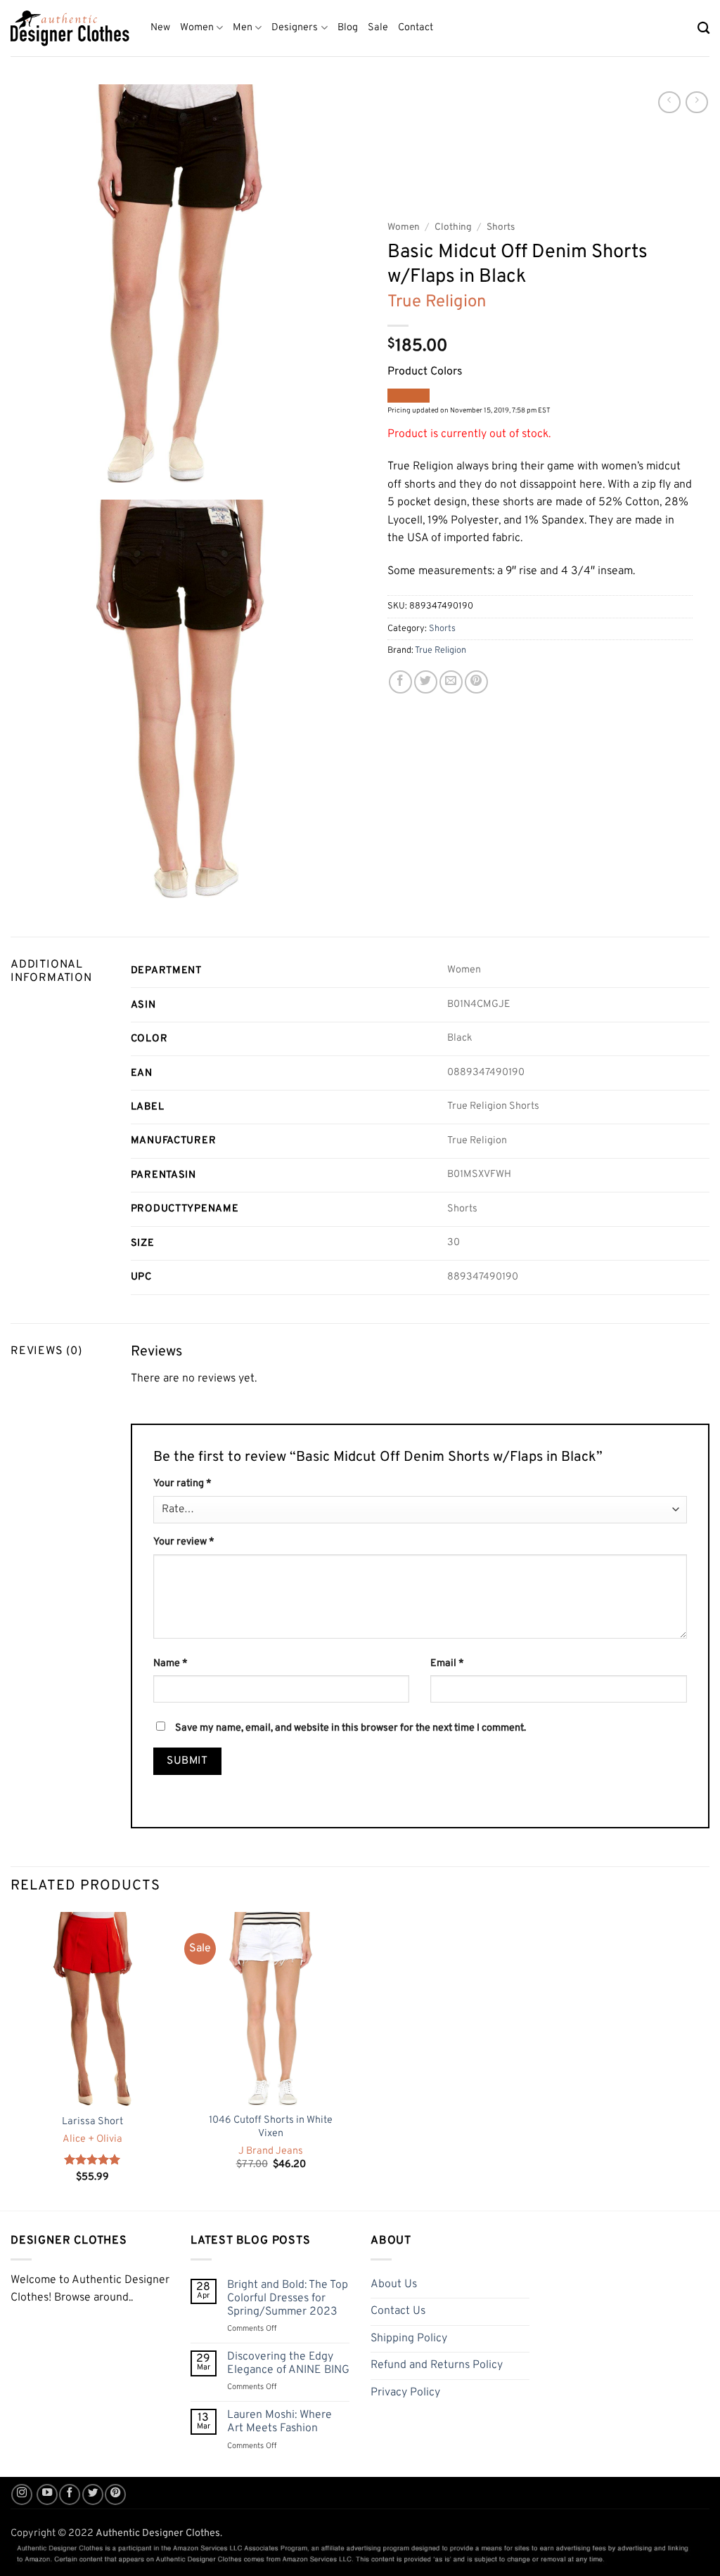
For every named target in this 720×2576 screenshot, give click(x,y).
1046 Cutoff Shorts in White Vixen (271, 2127)
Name (171, 1664)
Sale (378, 28)
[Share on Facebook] (400, 682)
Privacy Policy (405, 2393)
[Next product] (669, 102)
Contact (416, 28)
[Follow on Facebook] (70, 2494)
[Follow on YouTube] (47, 2494)
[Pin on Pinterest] (476, 682)
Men (243, 28)
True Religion (437, 302)
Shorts (501, 227)
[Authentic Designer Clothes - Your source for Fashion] (70, 28)
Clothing (453, 227)
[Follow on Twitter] (93, 2494)
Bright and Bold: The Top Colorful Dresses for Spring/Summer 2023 (288, 2299)
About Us (394, 2284)
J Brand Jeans (271, 2152)
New (160, 28)
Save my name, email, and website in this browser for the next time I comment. (351, 1728)
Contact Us (398, 2311)
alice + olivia (92, 2140)
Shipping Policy (409, 2338)
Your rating (182, 1484)
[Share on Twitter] (426, 682)
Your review (184, 1542)
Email (447, 1664)
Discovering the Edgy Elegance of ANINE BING (288, 2364)
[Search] (703, 28)
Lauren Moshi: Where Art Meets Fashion (279, 2422)
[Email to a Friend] (451, 682)
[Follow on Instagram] (22, 2494)
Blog (348, 28)
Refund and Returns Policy (437, 2365)
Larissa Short (92, 2122)
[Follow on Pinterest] (115, 2494)
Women (197, 28)
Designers (295, 28)
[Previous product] (696, 102)
